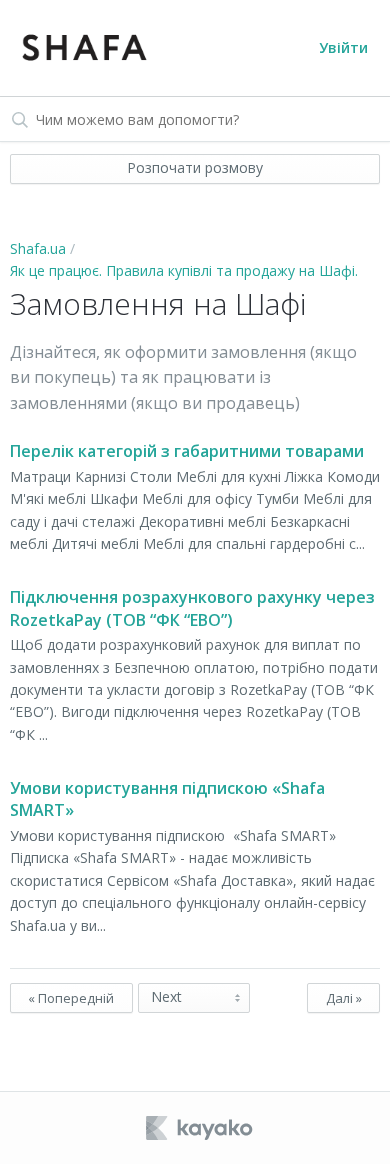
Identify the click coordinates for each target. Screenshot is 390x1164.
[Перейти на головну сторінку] (84, 48)
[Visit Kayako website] (201, 1128)
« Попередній (71, 998)
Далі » (344, 998)
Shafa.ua (38, 248)
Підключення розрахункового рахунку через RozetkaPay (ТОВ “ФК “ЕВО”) (192, 608)
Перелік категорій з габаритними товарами (187, 451)
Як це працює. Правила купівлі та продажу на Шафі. (184, 270)
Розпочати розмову (195, 167)
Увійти (343, 47)
